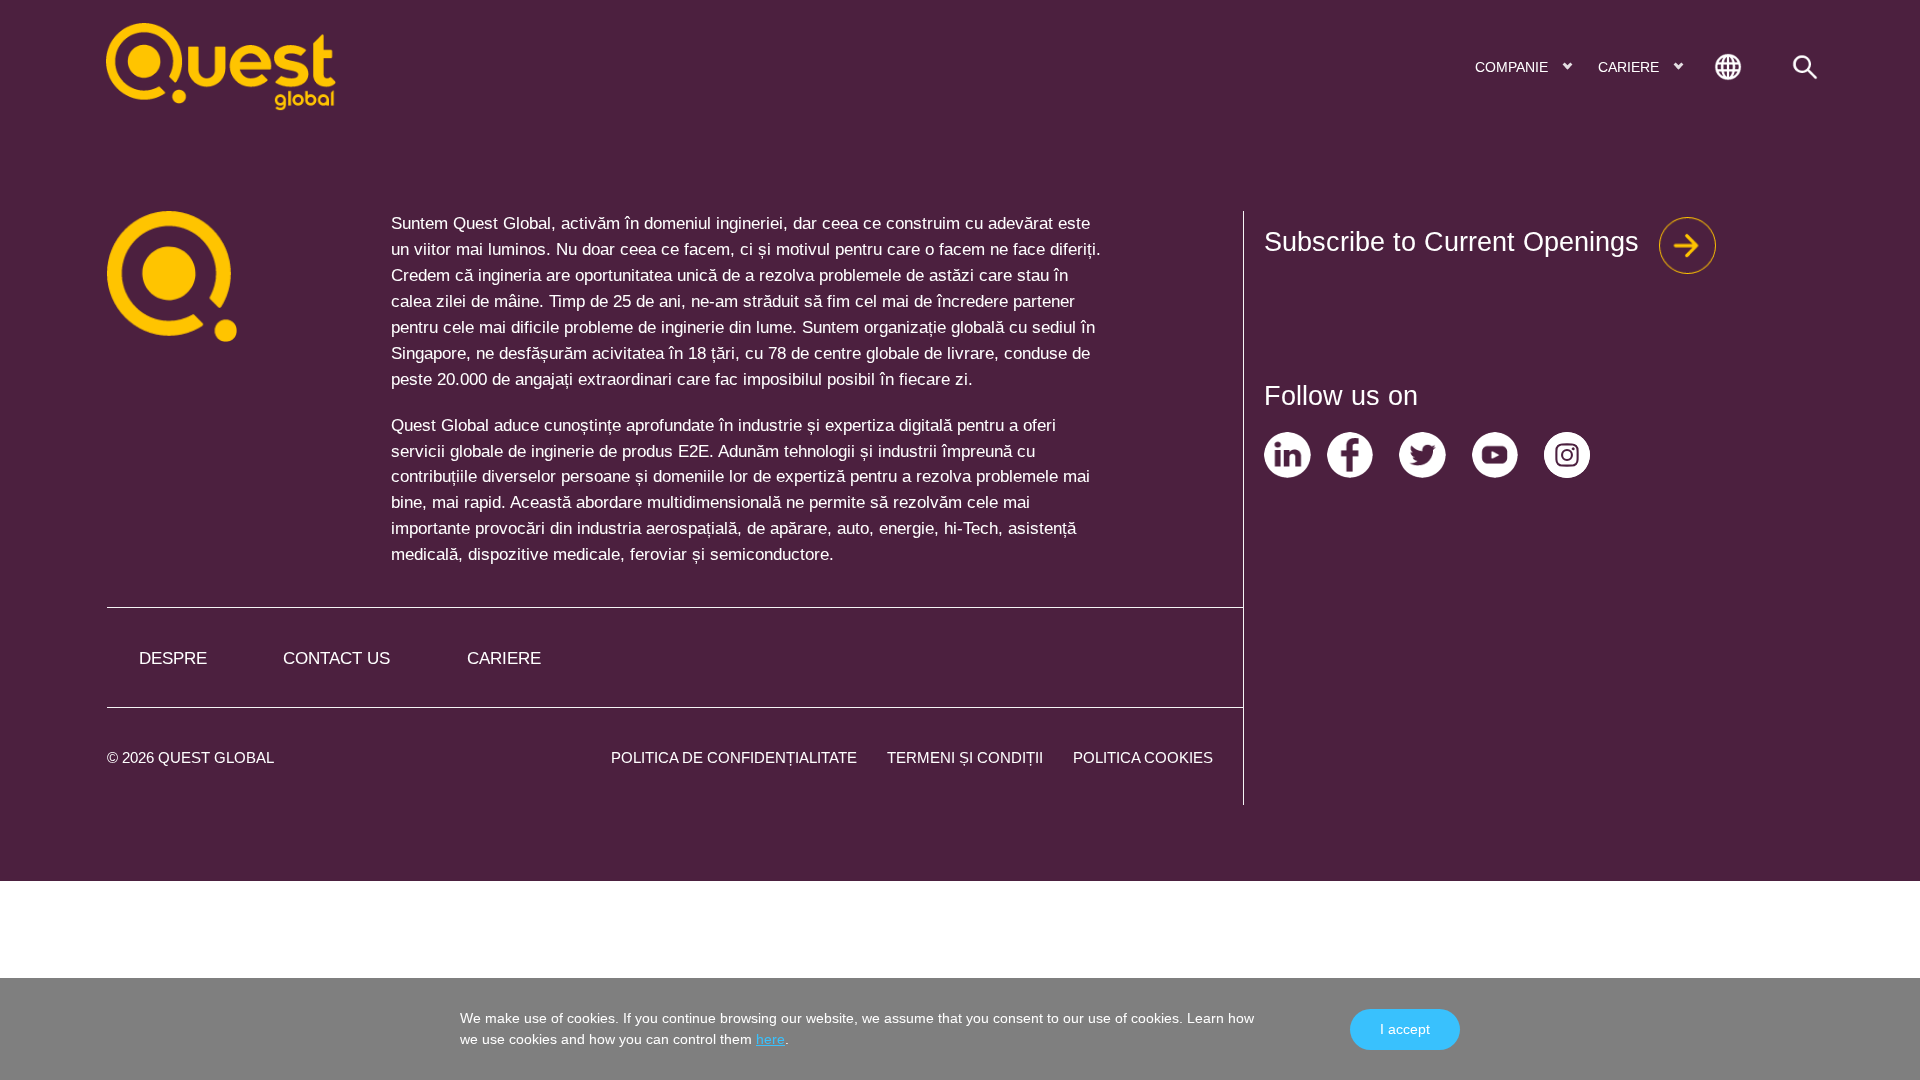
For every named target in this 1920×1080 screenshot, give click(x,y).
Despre (173, 658)
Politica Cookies (1143, 757)
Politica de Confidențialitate (734, 757)
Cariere (504, 658)
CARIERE (1630, 67)
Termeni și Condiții (965, 757)
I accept (1405, 1029)
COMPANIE (1513, 67)
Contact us (336, 658)
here (770, 1039)
